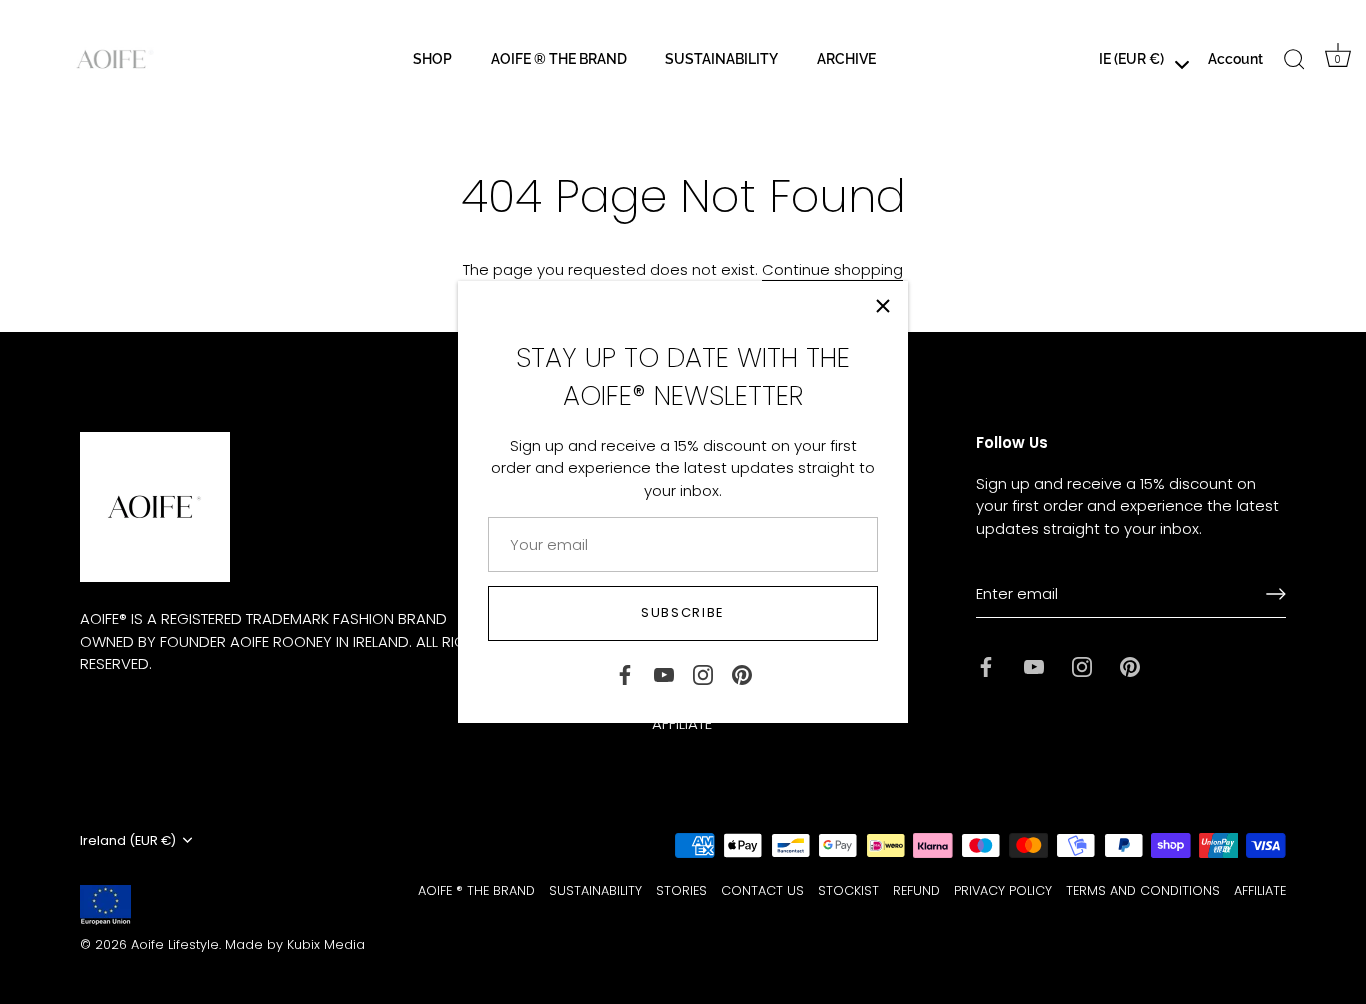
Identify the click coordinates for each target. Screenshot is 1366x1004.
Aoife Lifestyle (175, 944)
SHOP (432, 58)
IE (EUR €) (1131, 58)
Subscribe (683, 612)
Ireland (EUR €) (128, 841)
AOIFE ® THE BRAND (559, 58)
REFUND (916, 890)
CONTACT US (762, 890)
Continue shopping (832, 269)
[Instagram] (703, 673)
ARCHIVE (846, 58)
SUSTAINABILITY (721, 58)
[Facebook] (625, 673)
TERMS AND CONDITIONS (1143, 890)
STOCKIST (848, 890)
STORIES (681, 890)
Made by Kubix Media (295, 944)
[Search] (1294, 59)
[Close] (883, 306)
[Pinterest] (742, 673)
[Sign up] (1276, 594)
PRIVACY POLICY (1003, 890)
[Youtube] (664, 673)
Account (1235, 58)
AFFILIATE (1260, 890)
